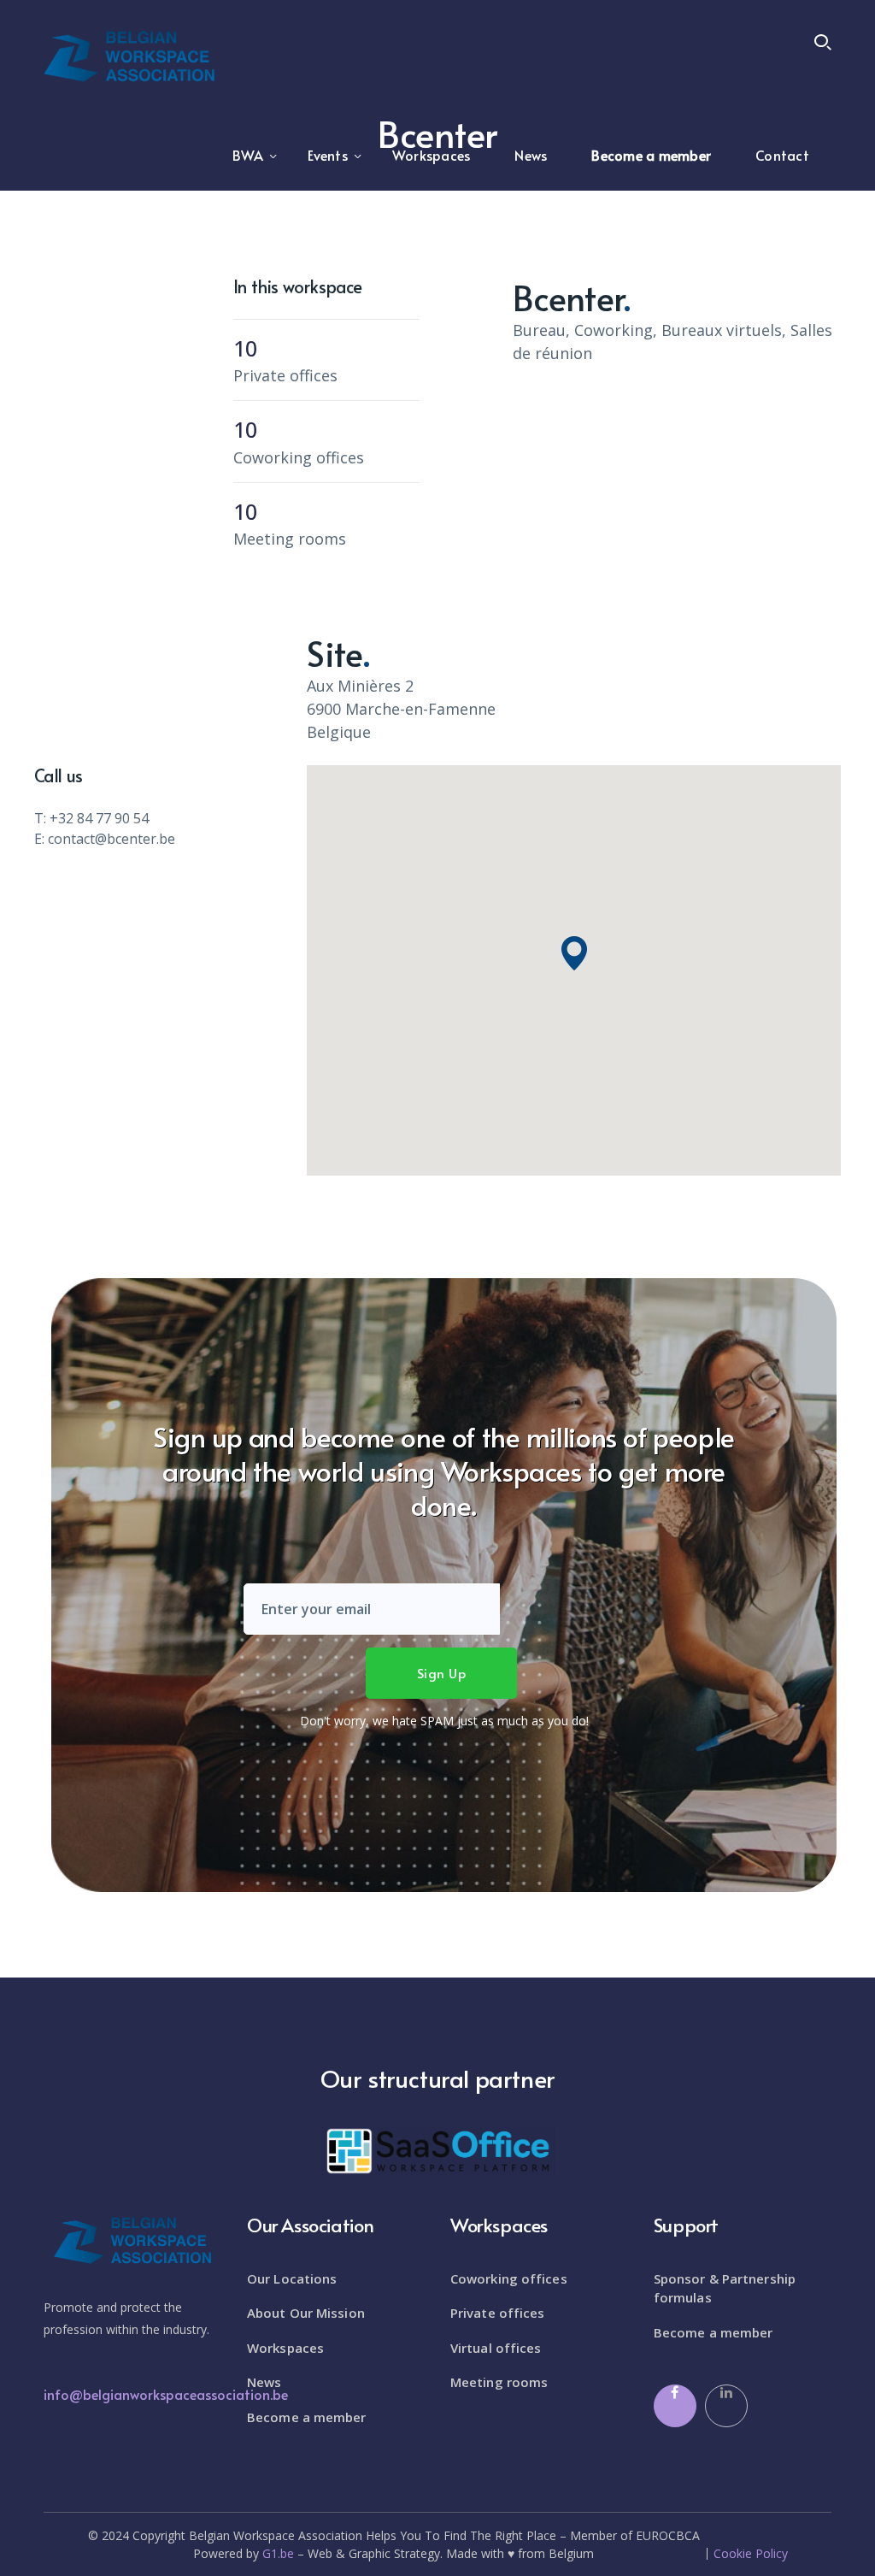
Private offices (498, 2313)
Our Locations (292, 2278)
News (264, 2382)
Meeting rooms (499, 2382)
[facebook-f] (675, 2406)
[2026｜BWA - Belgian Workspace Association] (129, 55)
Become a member (307, 2417)
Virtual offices (496, 2348)
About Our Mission (306, 2313)
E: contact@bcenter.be (105, 839)
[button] (574, 953)
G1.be (278, 2553)
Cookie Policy (751, 2554)
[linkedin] (726, 2406)
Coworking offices (509, 2278)
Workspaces (285, 2348)
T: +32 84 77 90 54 (91, 818)
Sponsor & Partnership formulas (725, 2288)
